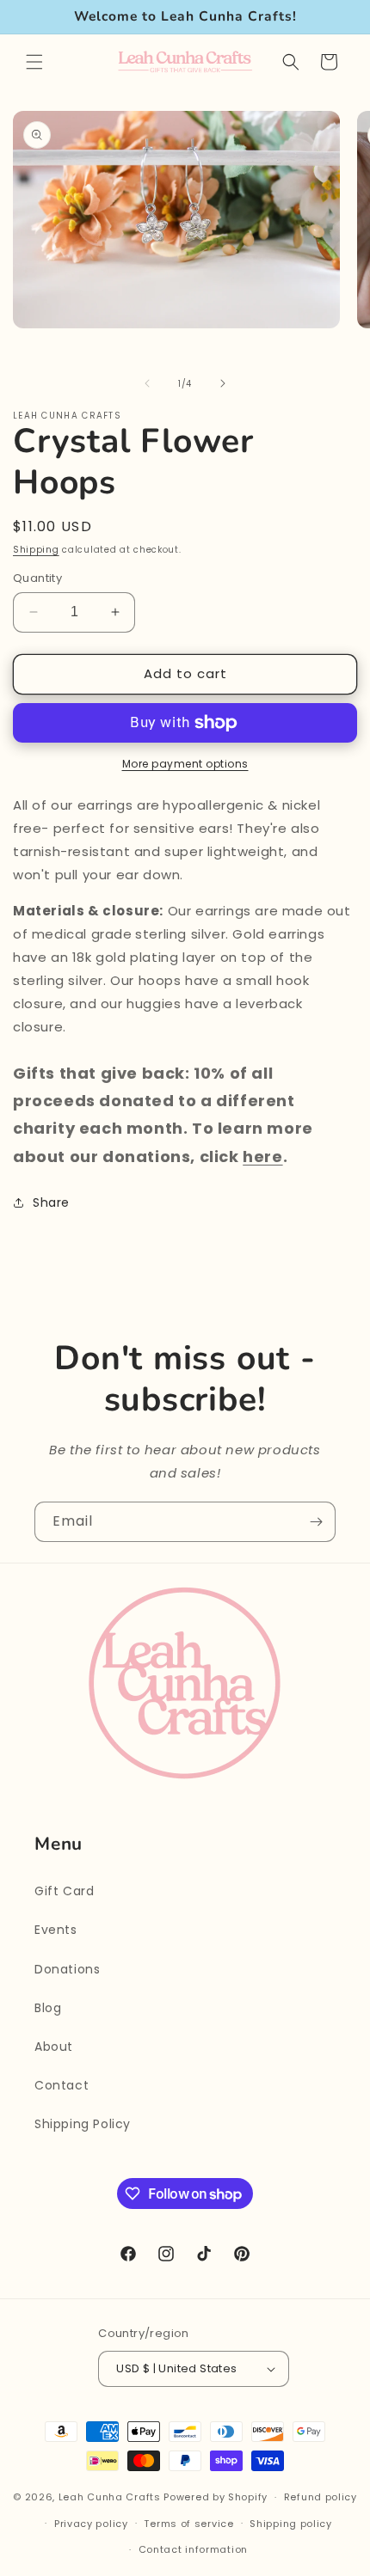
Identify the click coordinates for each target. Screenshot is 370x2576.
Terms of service (188, 2524)
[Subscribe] (316, 1522)
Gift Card (64, 1891)
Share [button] (51, 1202)
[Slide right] (223, 383)
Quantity (37, 578)
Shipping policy (291, 2524)
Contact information (193, 2549)
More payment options (185, 764)
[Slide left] (147, 383)
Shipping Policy (83, 2124)
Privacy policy (91, 2524)
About (54, 2047)
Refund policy (321, 2497)
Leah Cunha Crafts (110, 2497)
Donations (67, 1969)
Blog (48, 2008)
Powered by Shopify (216, 2497)
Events (56, 1930)
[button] (34, 62)
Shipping (36, 550)
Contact (62, 2085)
